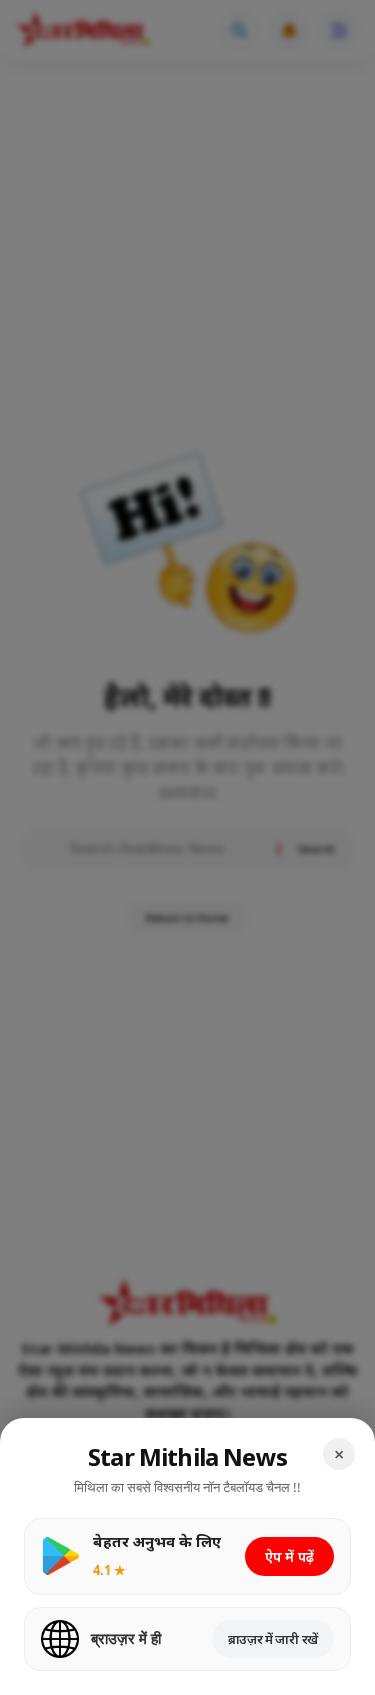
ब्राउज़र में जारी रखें (273, 1639)
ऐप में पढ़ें (289, 1556)
